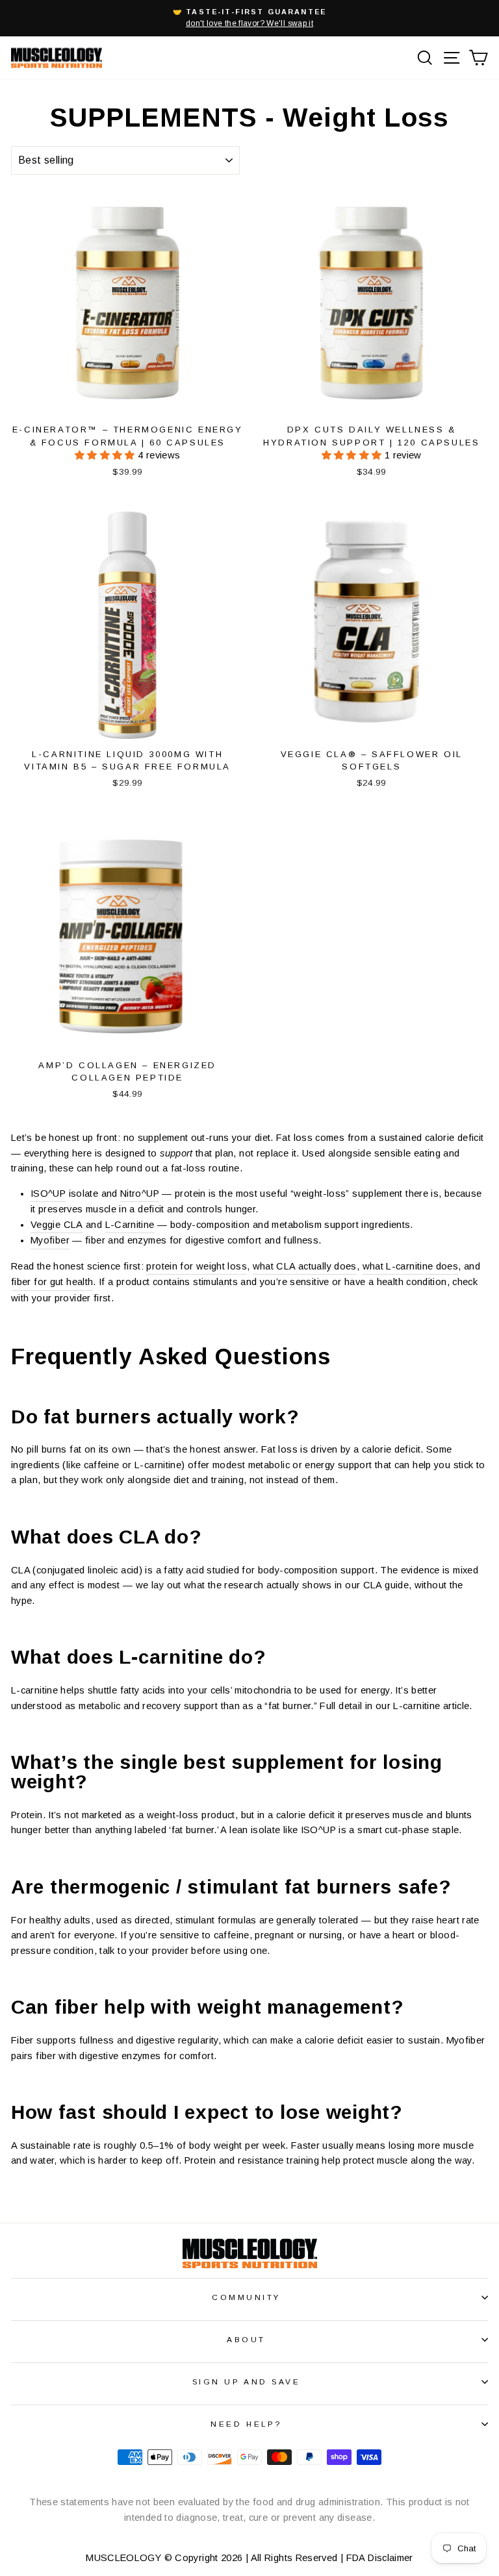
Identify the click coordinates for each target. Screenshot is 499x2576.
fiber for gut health (52, 1282)
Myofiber (50, 1240)
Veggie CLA (57, 1225)
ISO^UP (48, 1194)
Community (246, 2297)
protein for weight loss (196, 1266)
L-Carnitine (130, 1225)
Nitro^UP (140, 1194)
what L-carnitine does (411, 1266)
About (246, 2339)
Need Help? (246, 2424)
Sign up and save (247, 2382)
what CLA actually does (305, 1266)
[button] (106, 455)
